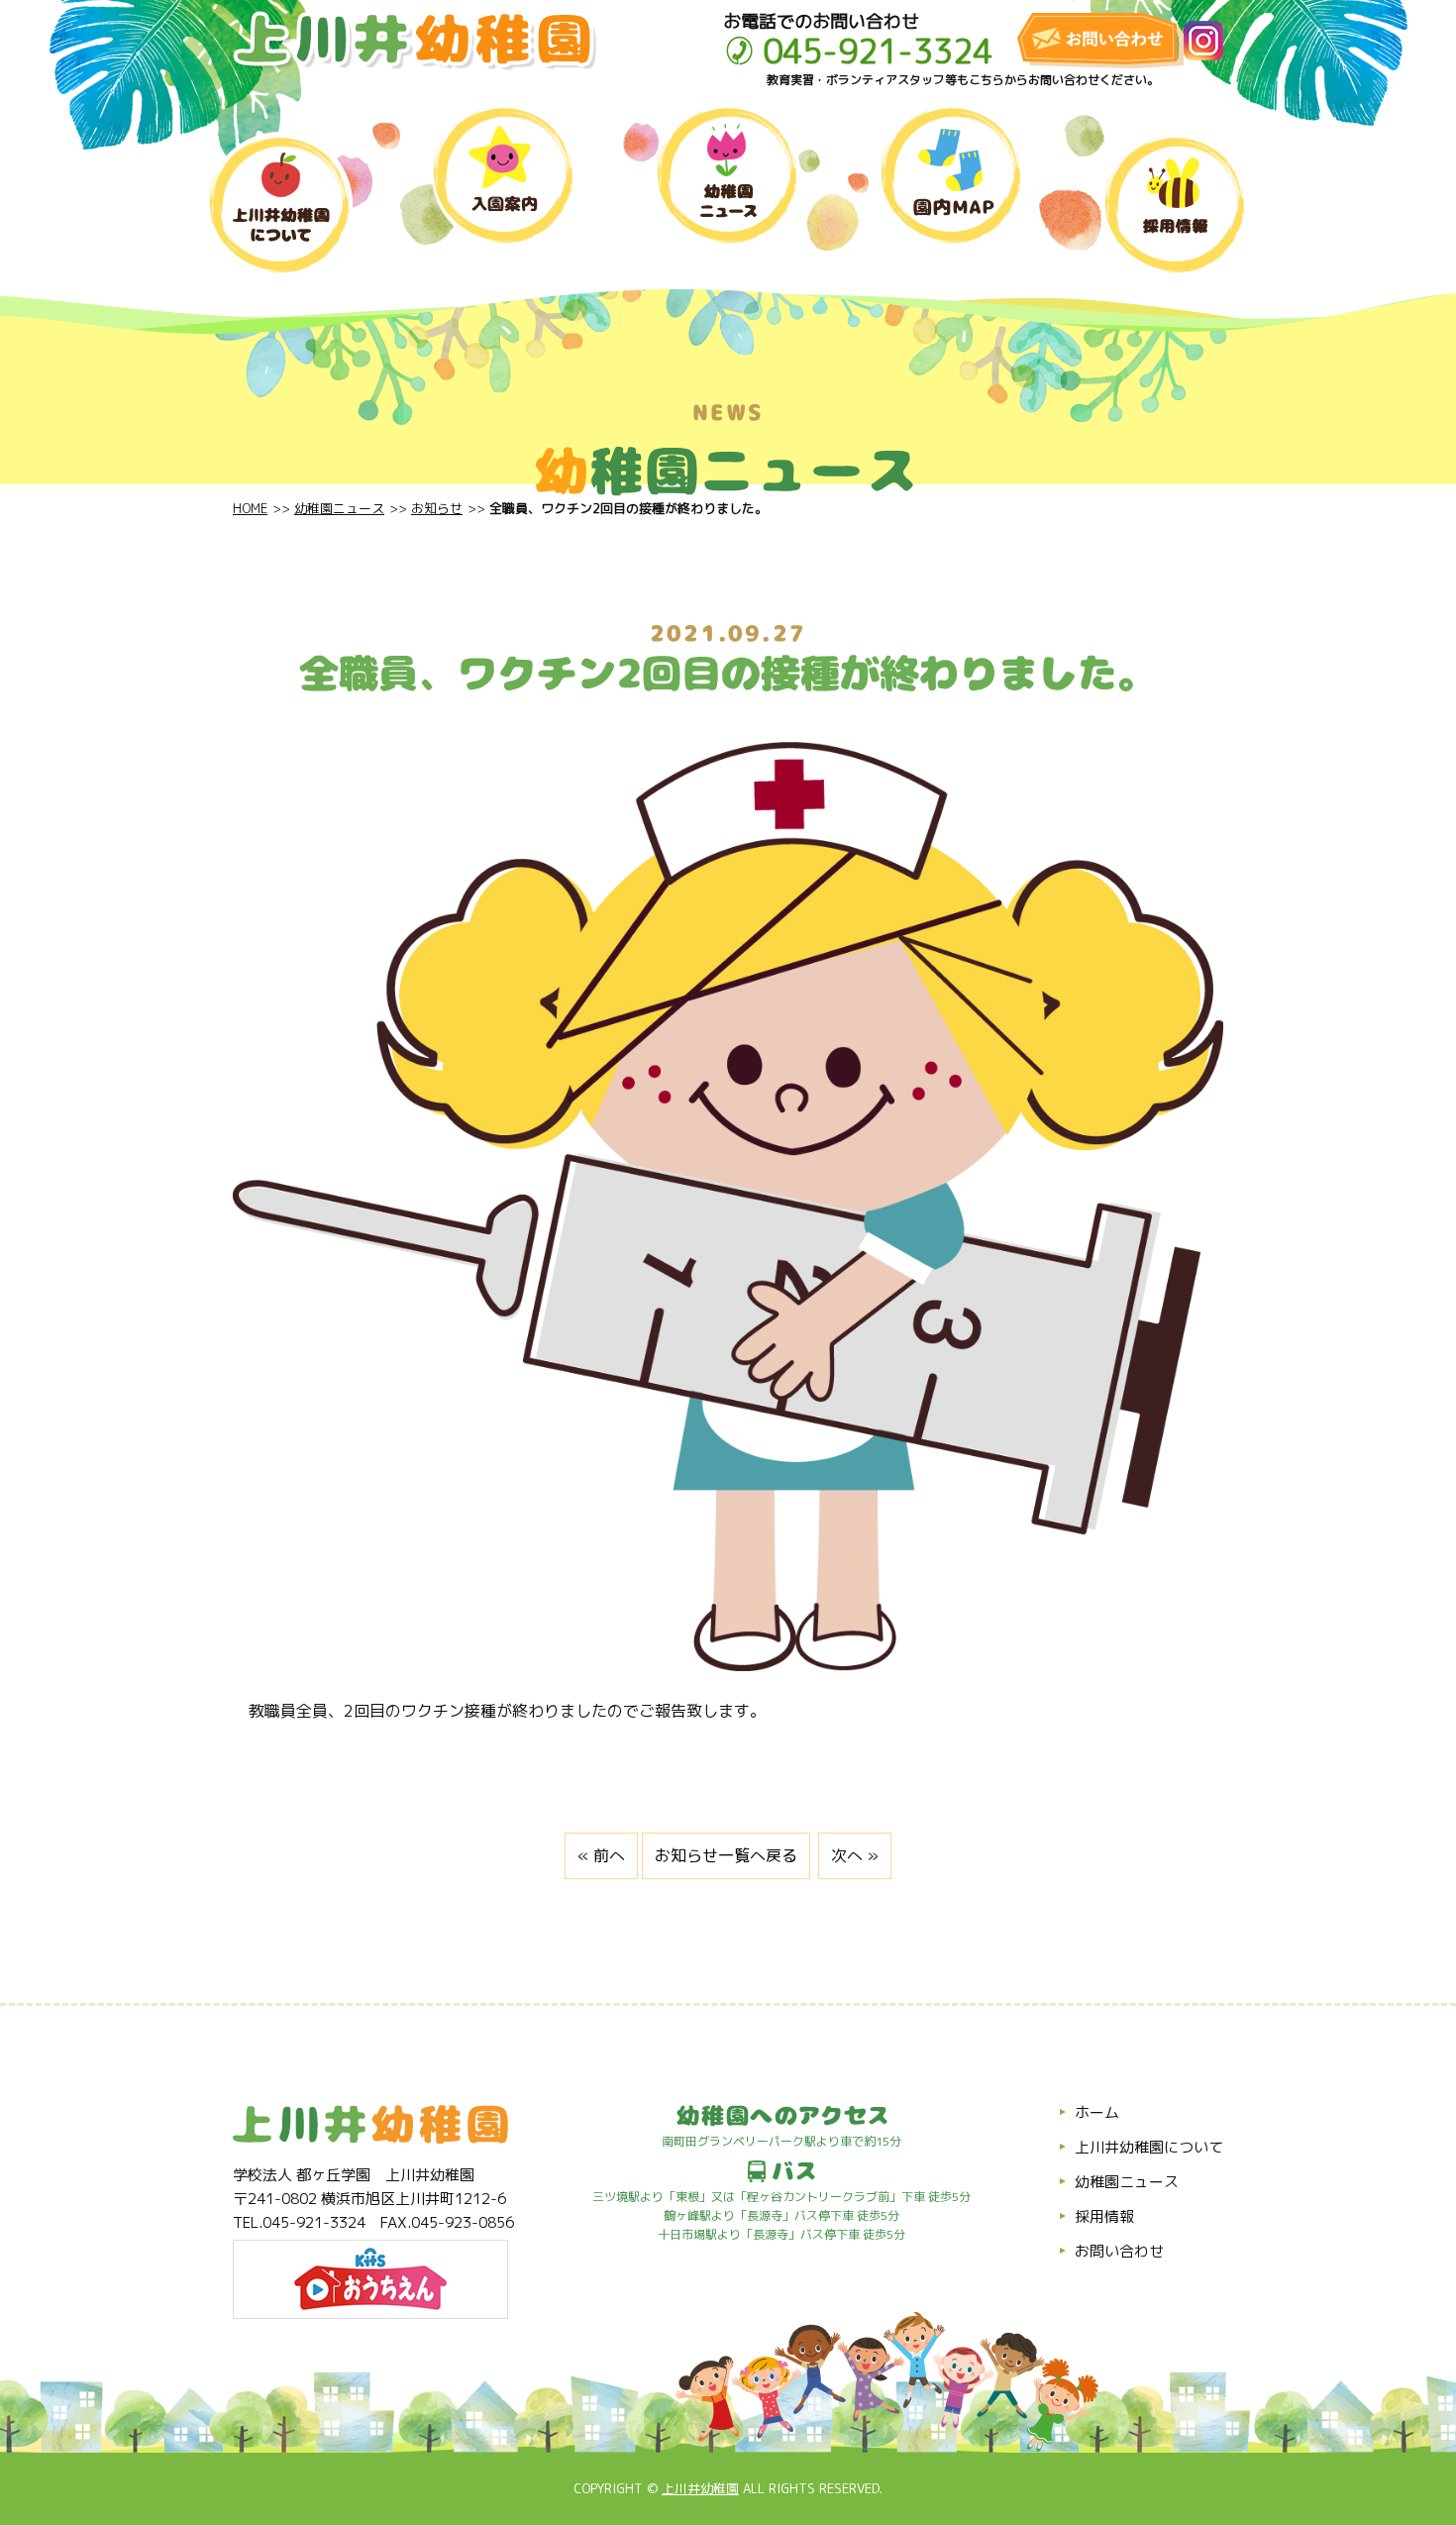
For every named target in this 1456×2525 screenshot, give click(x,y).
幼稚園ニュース (339, 508)
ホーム (1097, 2112)
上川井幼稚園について (1149, 2147)
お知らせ (437, 508)
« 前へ (601, 1855)
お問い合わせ (1119, 2251)
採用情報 (1104, 2216)
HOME (250, 508)
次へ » (855, 1855)
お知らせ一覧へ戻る (726, 1855)
